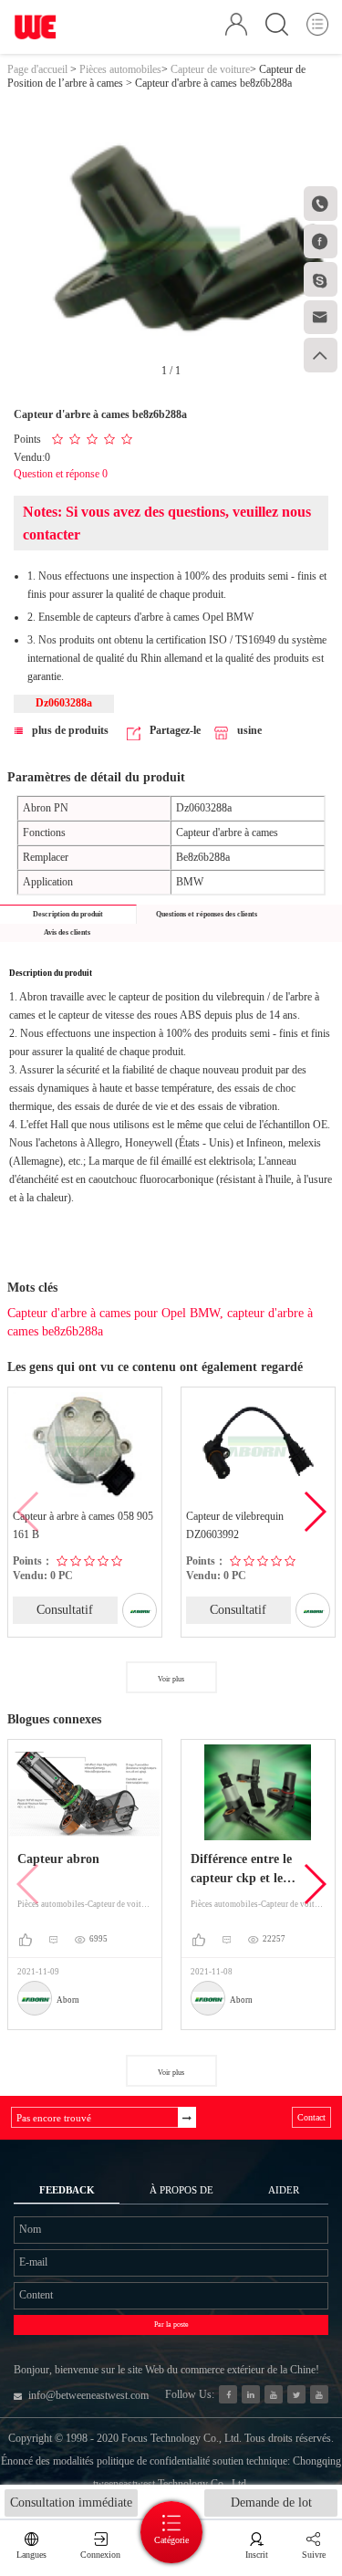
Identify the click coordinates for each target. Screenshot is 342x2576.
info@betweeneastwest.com (88, 2395)
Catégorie (171, 2540)
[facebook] (228, 2394)
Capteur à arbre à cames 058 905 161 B (83, 1525)
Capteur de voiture (210, 69)
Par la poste (171, 2325)
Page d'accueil (37, 69)
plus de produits (70, 730)
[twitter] (296, 2394)
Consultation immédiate (71, 2503)
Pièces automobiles (120, 69)
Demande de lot (271, 2503)
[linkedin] (251, 2394)
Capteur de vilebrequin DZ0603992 (235, 1525)
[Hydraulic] (274, 2394)
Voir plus (171, 1679)
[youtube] (319, 2394)
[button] (314, 1512)
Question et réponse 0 (61, 474)
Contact (311, 2117)
